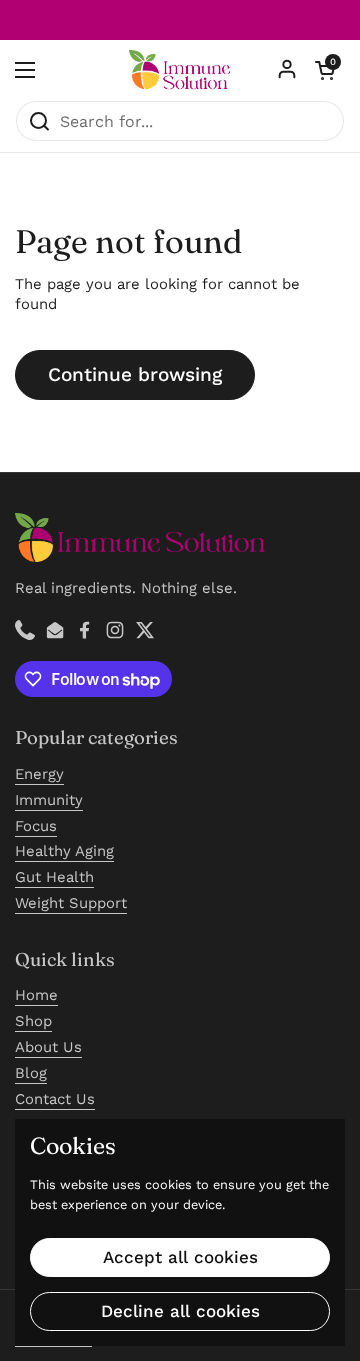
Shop (33, 1021)
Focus (36, 826)
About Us (48, 1047)
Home (36, 995)
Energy (39, 774)
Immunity (49, 800)
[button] (325, 70)
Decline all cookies (180, 1311)
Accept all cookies (180, 1257)
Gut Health (54, 877)
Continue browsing (135, 374)
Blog (31, 1073)
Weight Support (71, 903)
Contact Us (55, 1099)
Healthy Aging (64, 851)
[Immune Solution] (180, 70)
